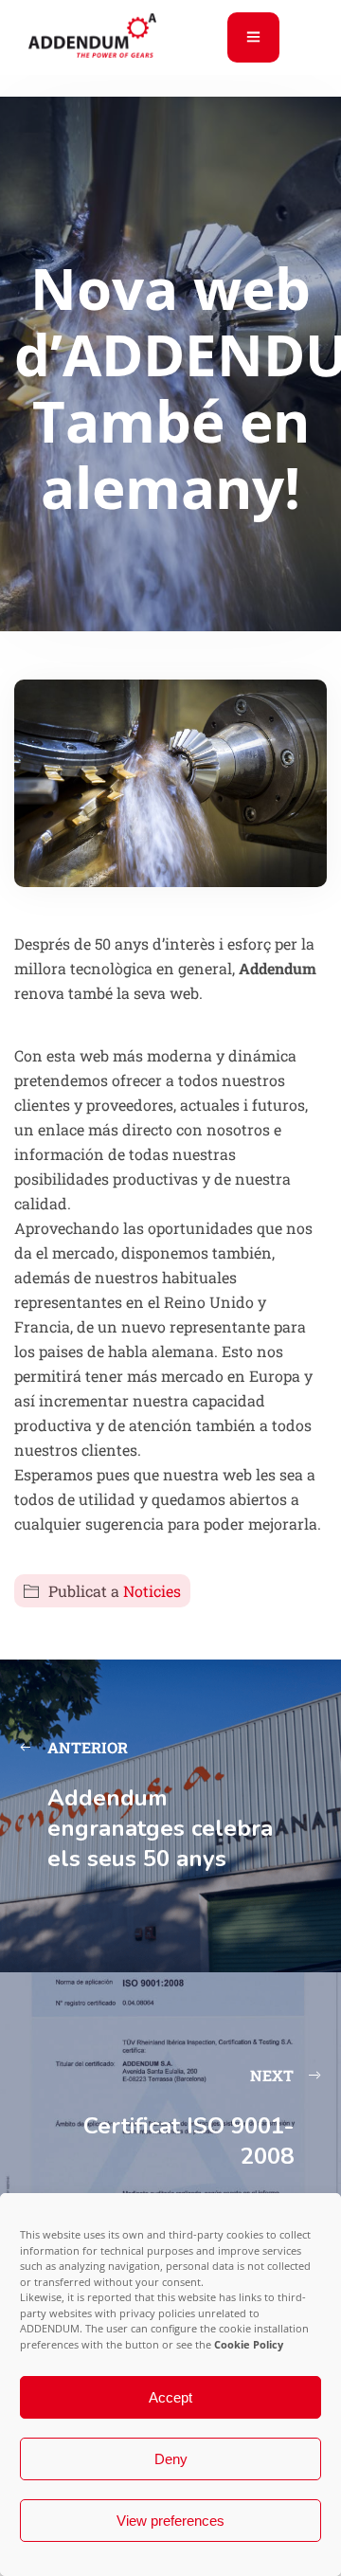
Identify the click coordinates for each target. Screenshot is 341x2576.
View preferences (170, 2521)
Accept (170, 2397)
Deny (171, 2459)
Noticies (152, 1591)
